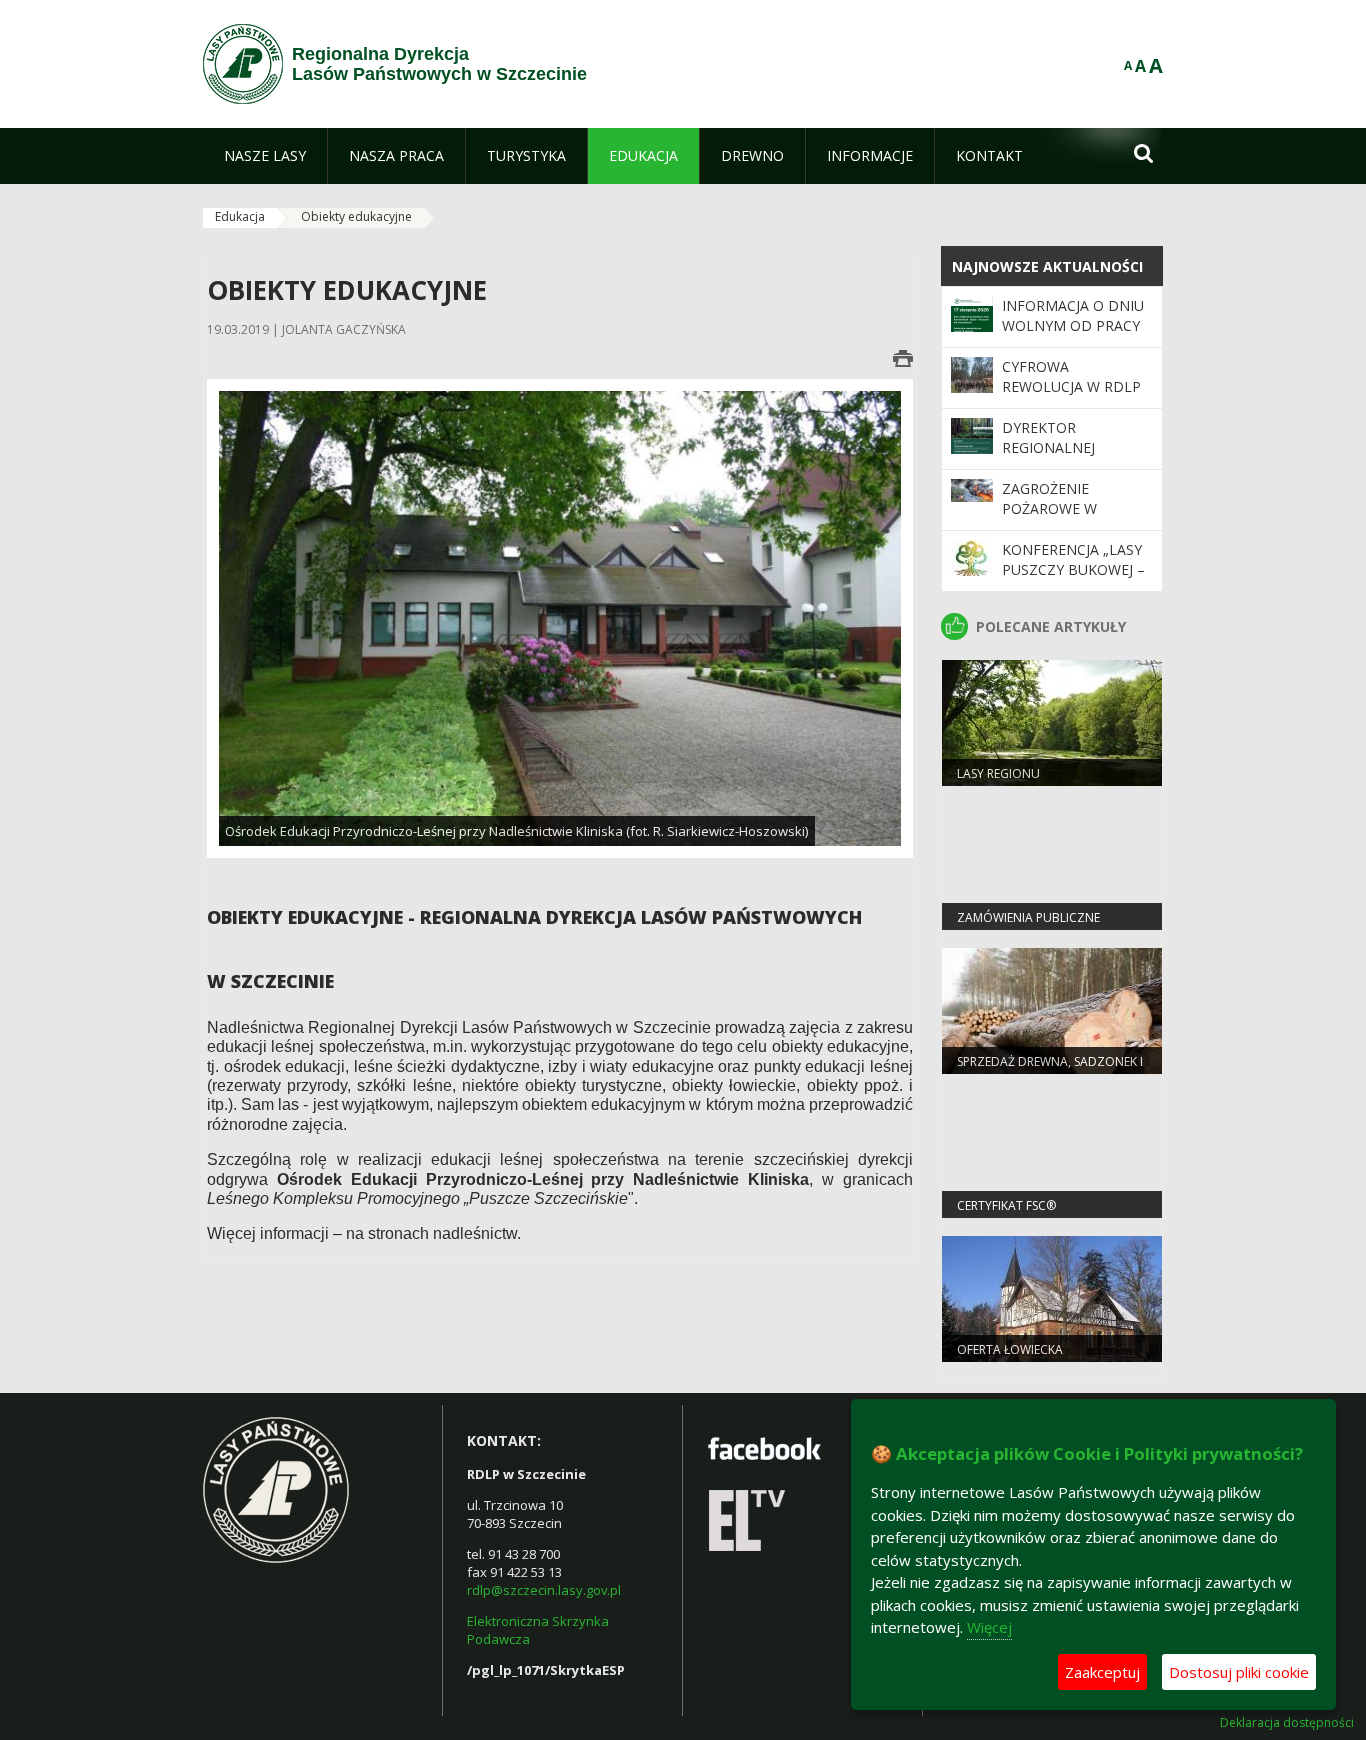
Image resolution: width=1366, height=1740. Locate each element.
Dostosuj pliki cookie (1239, 1672)
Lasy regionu (998, 773)
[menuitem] (265, 156)
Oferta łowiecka (1010, 1349)
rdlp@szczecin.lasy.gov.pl (544, 1590)
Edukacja (240, 216)
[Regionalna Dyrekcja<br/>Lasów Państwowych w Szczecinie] (243, 64)
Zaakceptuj (1102, 1672)
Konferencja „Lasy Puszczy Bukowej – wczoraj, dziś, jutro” (1073, 580)
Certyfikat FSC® (1006, 1205)
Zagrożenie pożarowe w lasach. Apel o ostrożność (1056, 519)
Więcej (989, 1627)
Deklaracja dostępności (1287, 1723)
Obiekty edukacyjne (356, 216)
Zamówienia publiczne (1028, 917)
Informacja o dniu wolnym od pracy (1073, 315)
